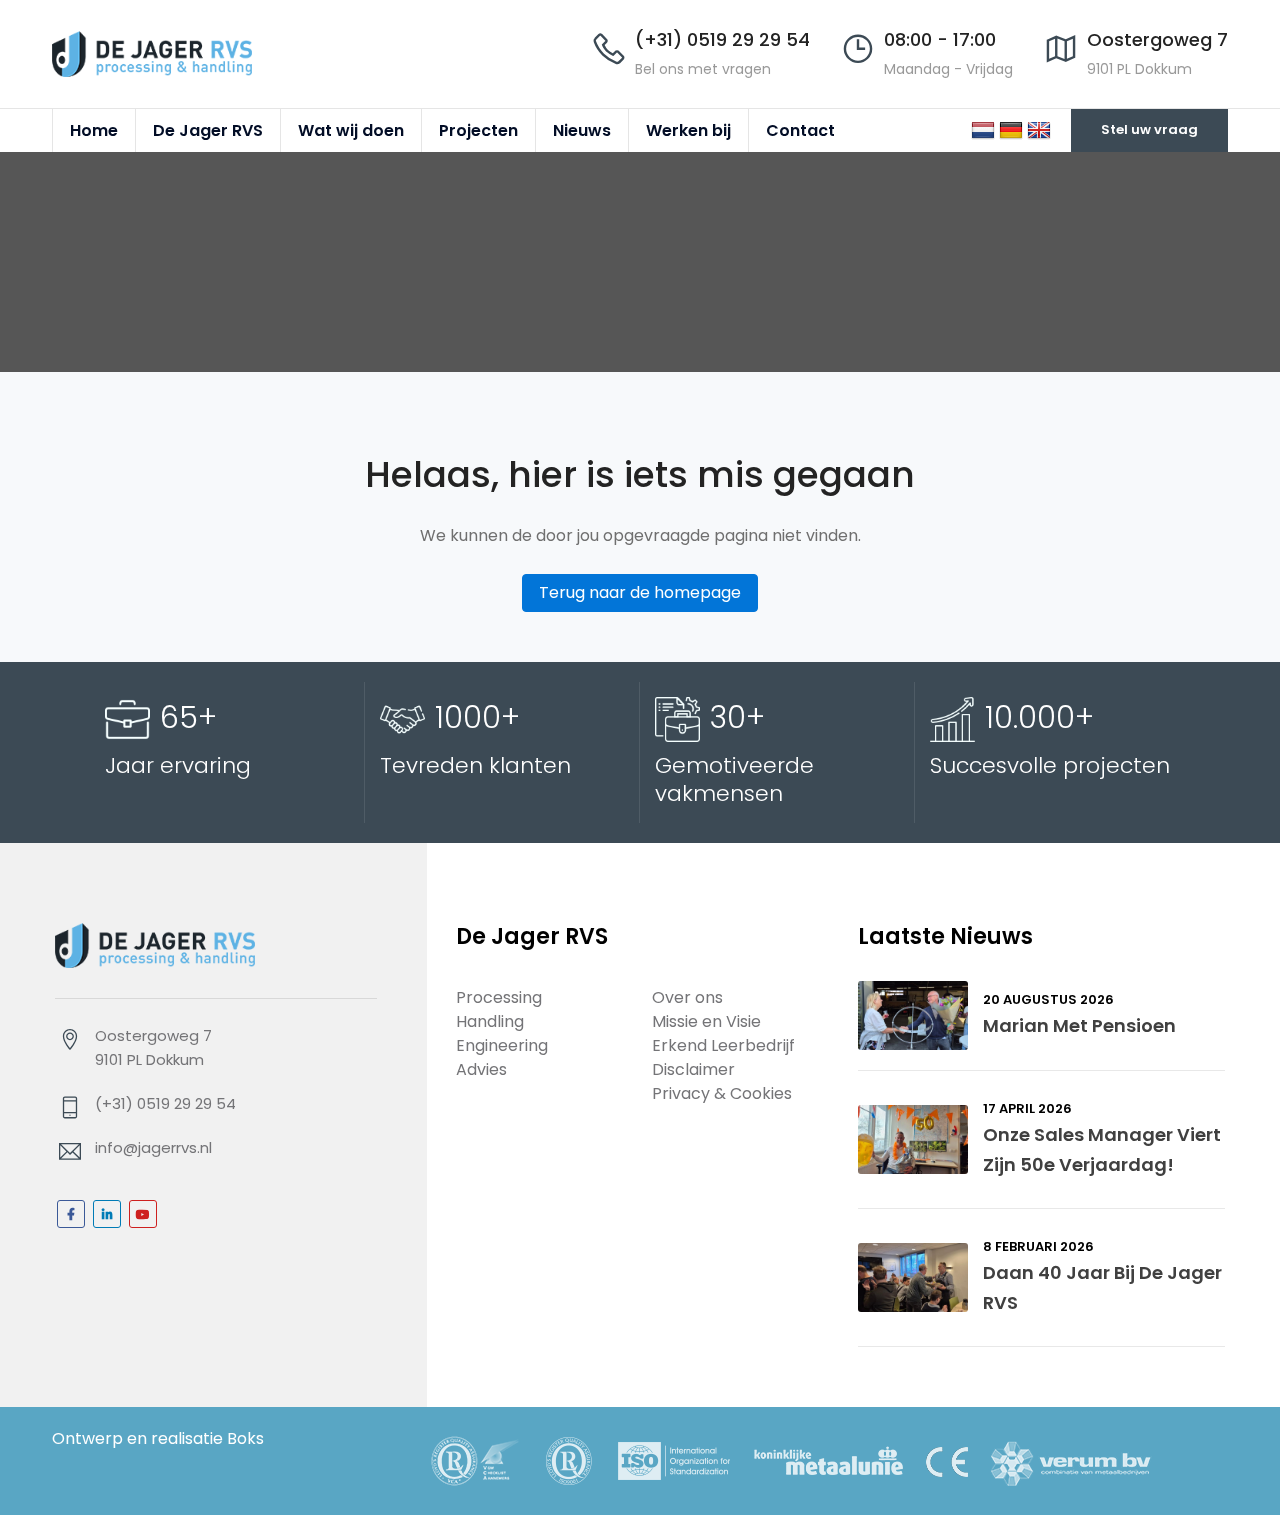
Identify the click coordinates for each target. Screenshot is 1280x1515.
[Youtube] (143, 1214)
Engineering (502, 1045)
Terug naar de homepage (640, 592)
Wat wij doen (351, 130)
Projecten (478, 130)
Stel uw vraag (1149, 129)
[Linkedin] (107, 1214)
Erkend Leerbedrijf (723, 1045)
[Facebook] (71, 1214)
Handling (490, 1021)
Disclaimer (693, 1069)
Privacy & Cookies (722, 1093)
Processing (499, 997)
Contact (800, 130)
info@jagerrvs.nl (153, 1147)
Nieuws (582, 130)
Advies (481, 1069)
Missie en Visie (706, 1021)
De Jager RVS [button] (208, 130)
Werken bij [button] (688, 130)
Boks (245, 1438)
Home (94, 130)
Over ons (687, 997)
